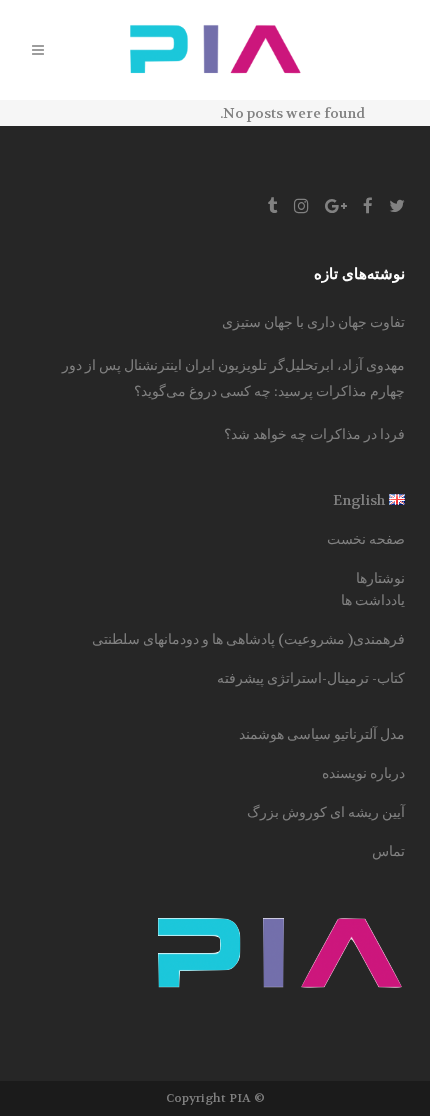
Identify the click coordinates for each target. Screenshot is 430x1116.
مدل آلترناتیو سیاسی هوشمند (322, 734)
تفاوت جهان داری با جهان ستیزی (313, 322)
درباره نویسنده (363, 773)
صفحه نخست (366, 539)
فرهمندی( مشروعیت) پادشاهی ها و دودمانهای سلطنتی (248, 639)
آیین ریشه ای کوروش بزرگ (326, 812)
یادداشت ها (373, 600)
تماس (388, 851)
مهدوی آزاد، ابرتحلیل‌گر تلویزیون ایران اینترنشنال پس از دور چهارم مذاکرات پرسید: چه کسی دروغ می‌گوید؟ (233, 378)
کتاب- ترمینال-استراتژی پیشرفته (311, 678)
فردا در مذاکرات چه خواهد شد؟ (314, 434)
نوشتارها (380, 578)
